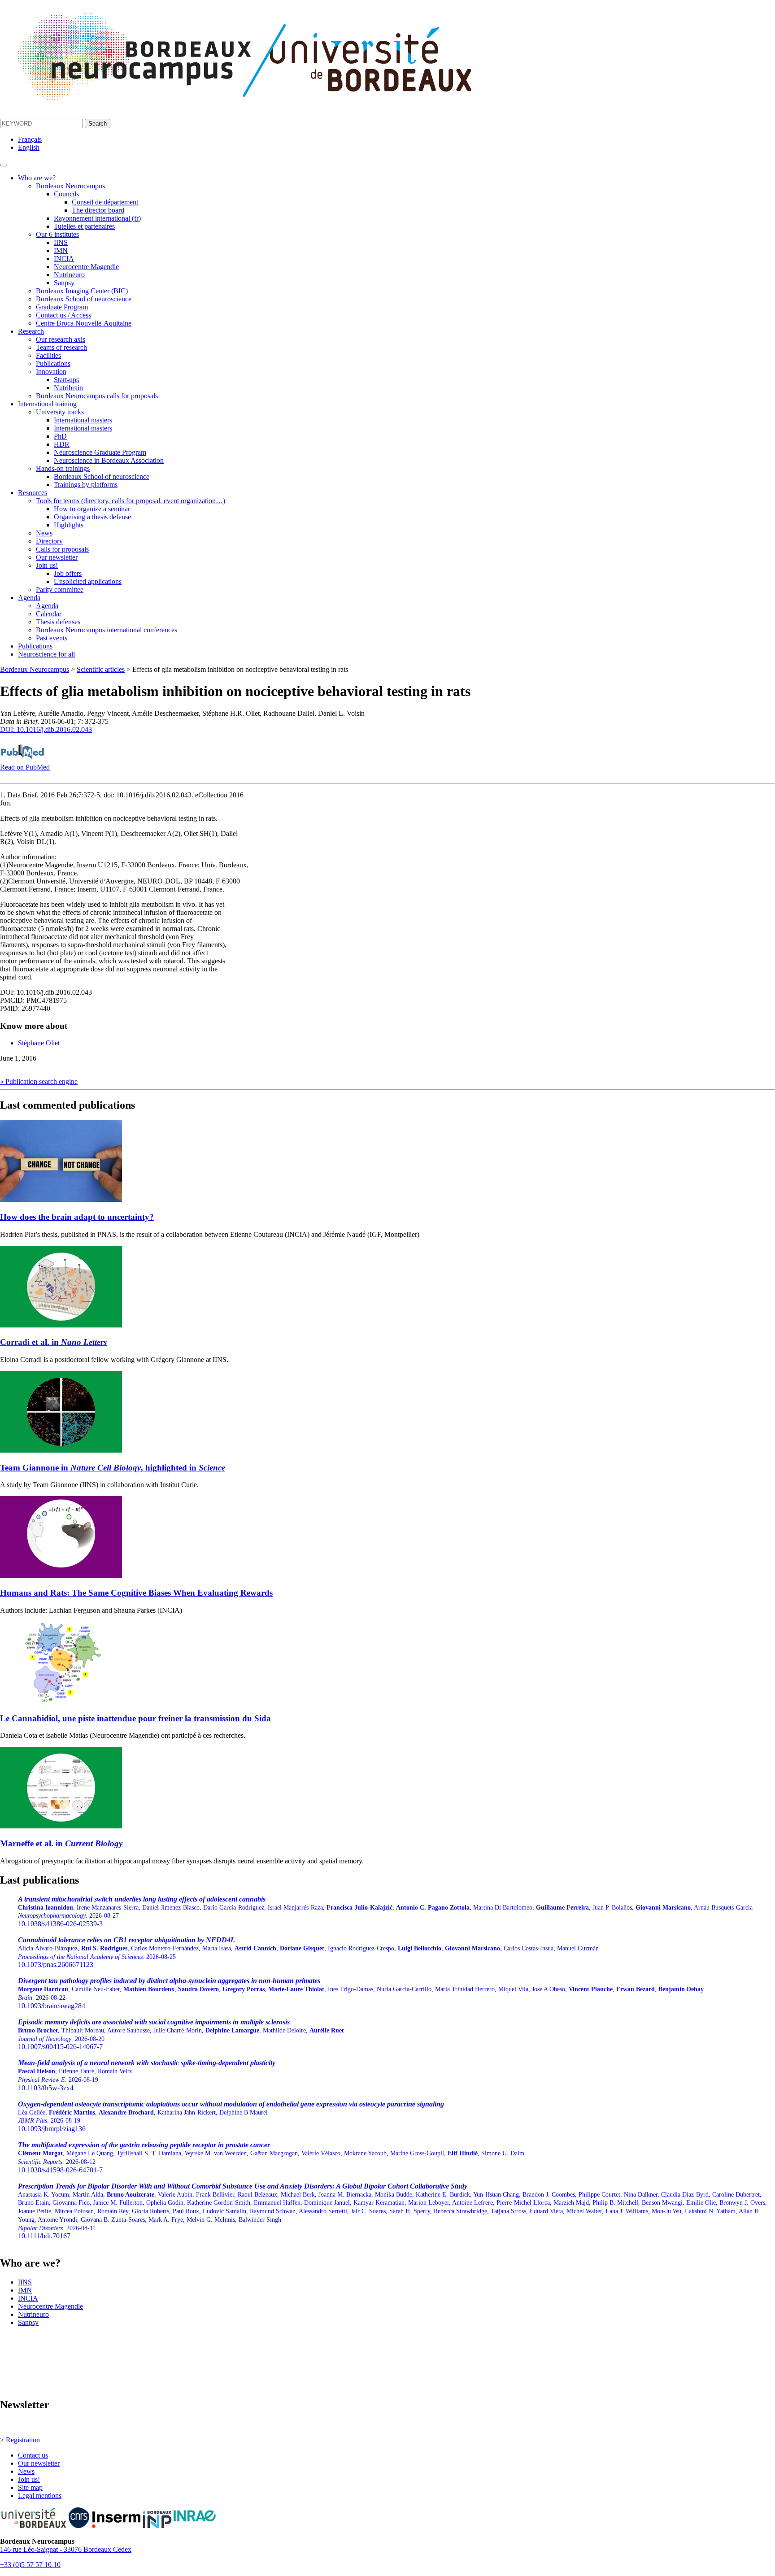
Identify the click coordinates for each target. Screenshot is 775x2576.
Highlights (69, 525)
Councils (66, 194)
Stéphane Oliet (39, 1043)
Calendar (49, 614)
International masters (83, 420)
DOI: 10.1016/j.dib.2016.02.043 (46, 729)
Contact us (33, 2455)
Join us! (47, 565)
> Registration (20, 2440)
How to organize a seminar (92, 509)
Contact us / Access (63, 315)
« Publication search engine (39, 1081)
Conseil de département (105, 202)
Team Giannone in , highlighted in (113, 1468)
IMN (61, 250)
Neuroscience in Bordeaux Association (109, 460)
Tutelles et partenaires (84, 226)
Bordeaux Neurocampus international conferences (107, 630)
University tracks (60, 412)
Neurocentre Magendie (86, 267)
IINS (61, 242)
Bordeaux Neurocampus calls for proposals (97, 396)
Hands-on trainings (63, 468)
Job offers (68, 573)
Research (31, 331)
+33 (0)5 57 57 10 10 (30, 2565)
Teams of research (61, 347)
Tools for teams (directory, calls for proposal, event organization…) (131, 501)
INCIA (64, 259)
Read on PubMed (25, 767)
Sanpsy (64, 283)
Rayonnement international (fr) (97, 218)
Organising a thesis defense (92, 517)
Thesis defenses (58, 622)
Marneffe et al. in (61, 1843)
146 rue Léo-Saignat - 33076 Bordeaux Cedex (66, 2549)
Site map (30, 2487)
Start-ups (66, 380)
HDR (62, 444)
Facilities (48, 355)
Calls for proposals (62, 549)
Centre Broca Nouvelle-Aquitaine (84, 323)
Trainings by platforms (86, 485)
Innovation (51, 372)
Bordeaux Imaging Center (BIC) (82, 291)
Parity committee (60, 590)
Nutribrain (68, 388)
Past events (52, 638)
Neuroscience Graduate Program (100, 452)
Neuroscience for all (46, 654)
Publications (53, 363)
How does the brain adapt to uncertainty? (77, 1217)
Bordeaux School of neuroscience (84, 299)
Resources (33, 493)
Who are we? (37, 178)
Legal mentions (40, 2495)
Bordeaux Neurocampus (70, 186)
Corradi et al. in (53, 1342)
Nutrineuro (69, 275)
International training (47, 404)
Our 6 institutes (57, 234)
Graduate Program (62, 307)
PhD (60, 436)
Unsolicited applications (88, 581)
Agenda (29, 598)
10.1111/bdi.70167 (392, 2211)
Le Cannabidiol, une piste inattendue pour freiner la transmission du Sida (135, 1718)
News (44, 533)
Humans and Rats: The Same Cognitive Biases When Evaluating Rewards (136, 1593)
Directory (49, 541)
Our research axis (61, 339)
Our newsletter (57, 557)
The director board (98, 210)
